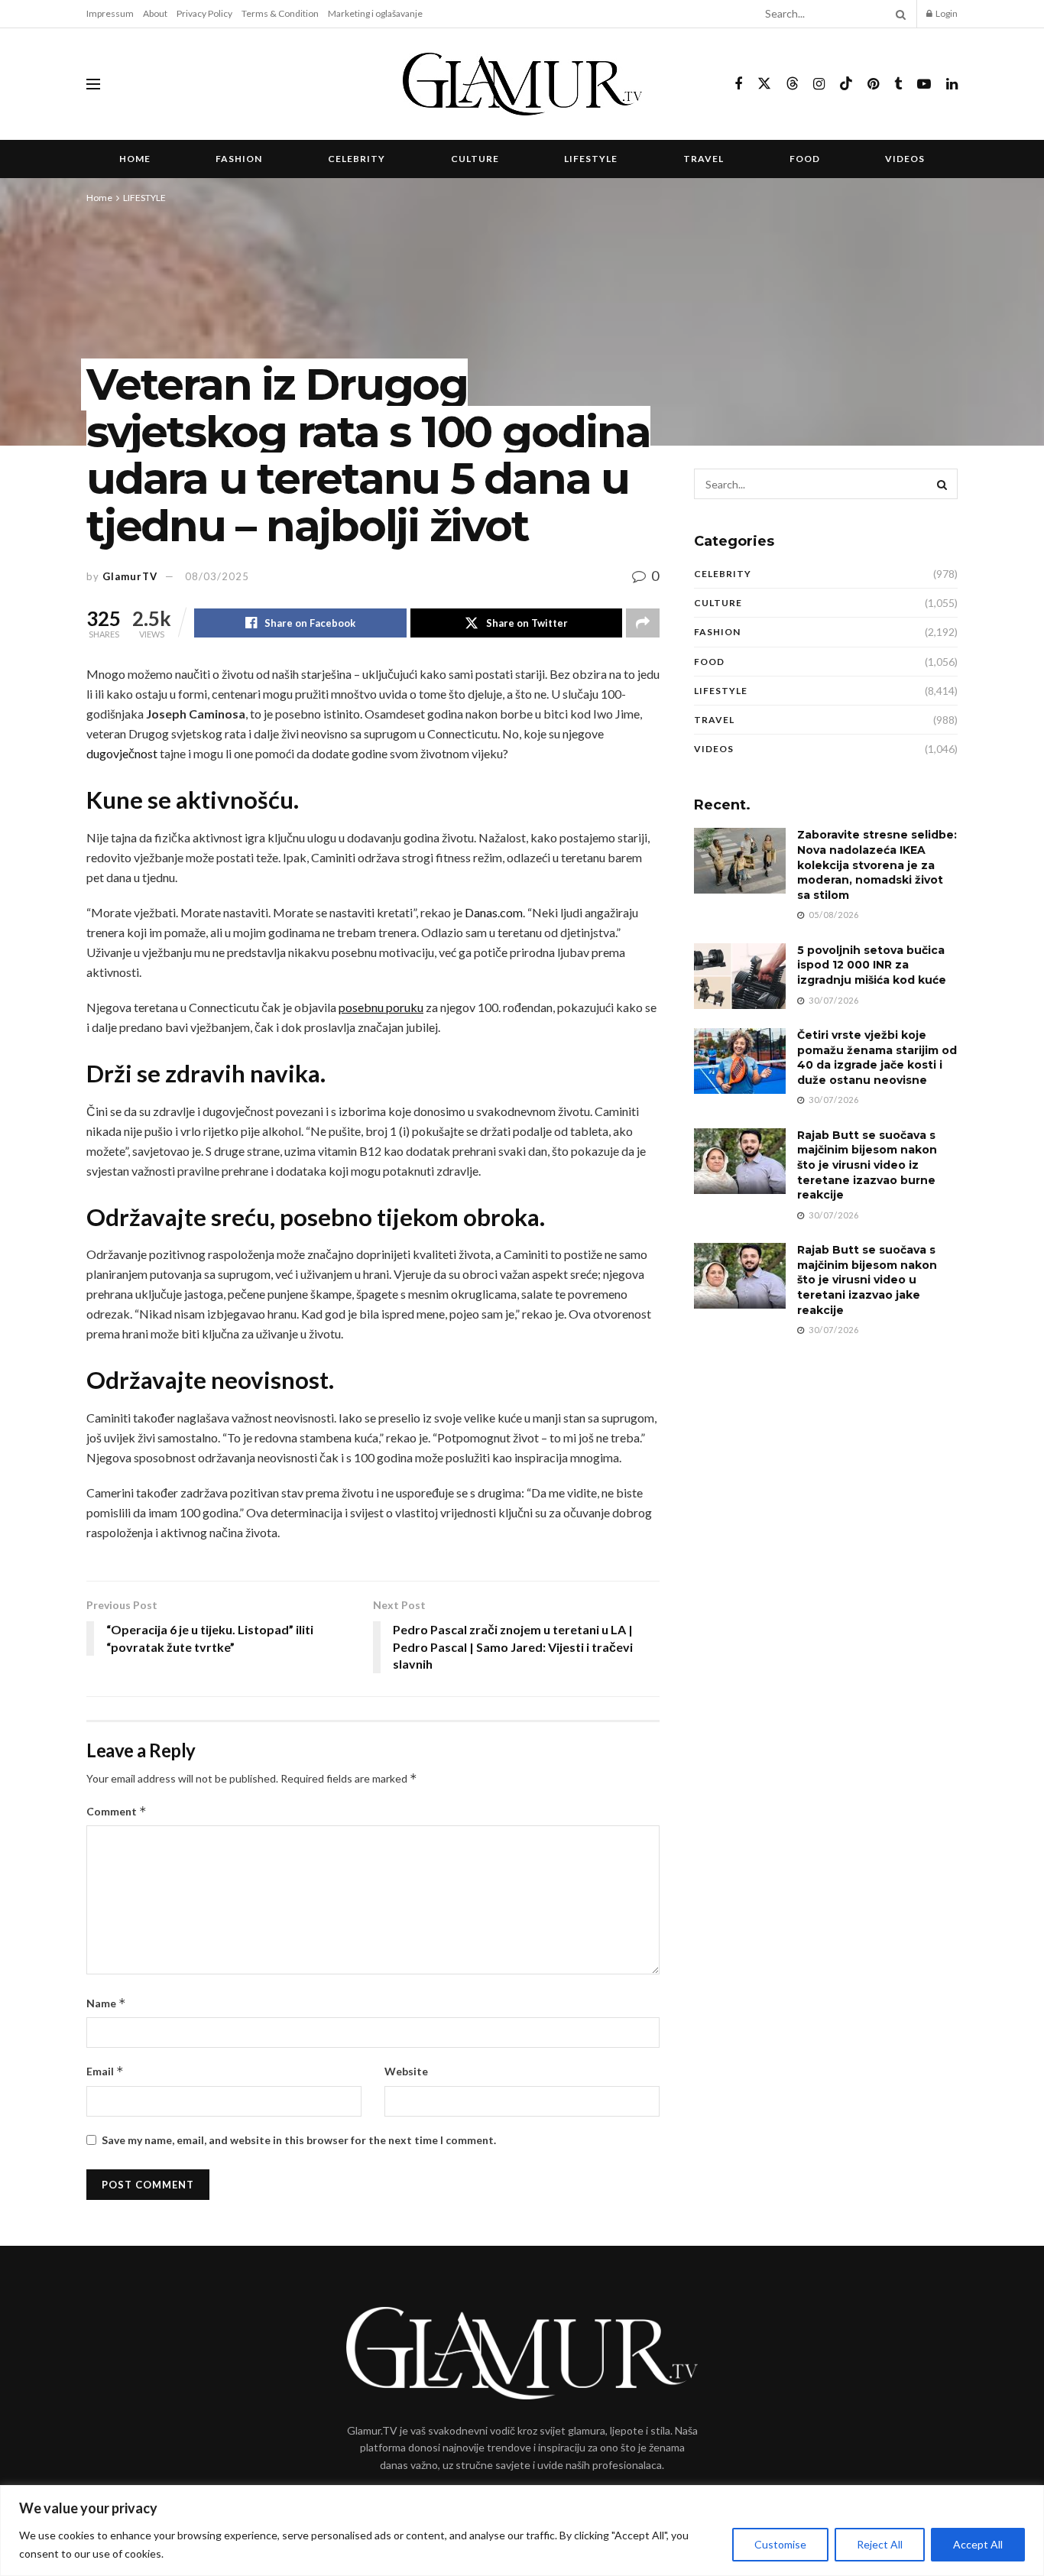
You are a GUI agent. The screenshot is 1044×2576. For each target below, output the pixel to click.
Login (946, 13)
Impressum (110, 13)
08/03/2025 (217, 576)
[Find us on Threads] (793, 84)
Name (106, 2003)
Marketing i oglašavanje (375, 13)
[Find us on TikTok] (846, 84)
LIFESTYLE (591, 159)
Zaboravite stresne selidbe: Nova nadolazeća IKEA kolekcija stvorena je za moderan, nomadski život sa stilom (877, 865)
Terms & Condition (280, 13)
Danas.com (494, 912)
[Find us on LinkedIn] (952, 84)
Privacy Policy (204, 13)
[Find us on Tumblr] (898, 84)
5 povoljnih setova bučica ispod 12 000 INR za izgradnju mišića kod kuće (872, 965)
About (155, 13)
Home (135, 159)
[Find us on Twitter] (764, 84)
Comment (117, 1811)
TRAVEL (704, 159)
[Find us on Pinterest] (873, 84)
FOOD (805, 159)
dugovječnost (122, 753)
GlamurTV (130, 576)
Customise (780, 2544)
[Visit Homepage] (522, 84)
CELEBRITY (357, 159)
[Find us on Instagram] (819, 84)
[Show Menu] (93, 84)
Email (105, 2071)
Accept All (978, 2544)
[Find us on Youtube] (924, 84)
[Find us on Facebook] (738, 84)
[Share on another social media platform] (643, 623)
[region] (522, 2531)
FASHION (239, 159)
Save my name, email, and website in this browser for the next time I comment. (299, 2140)
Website (406, 2071)
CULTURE (475, 159)
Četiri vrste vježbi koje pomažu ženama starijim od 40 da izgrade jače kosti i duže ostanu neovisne (877, 1058)
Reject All (880, 2544)
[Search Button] (898, 14)
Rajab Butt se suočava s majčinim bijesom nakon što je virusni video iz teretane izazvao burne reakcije (867, 1165)
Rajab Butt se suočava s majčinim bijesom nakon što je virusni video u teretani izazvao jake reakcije (867, 1280)
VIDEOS (905, 159)
